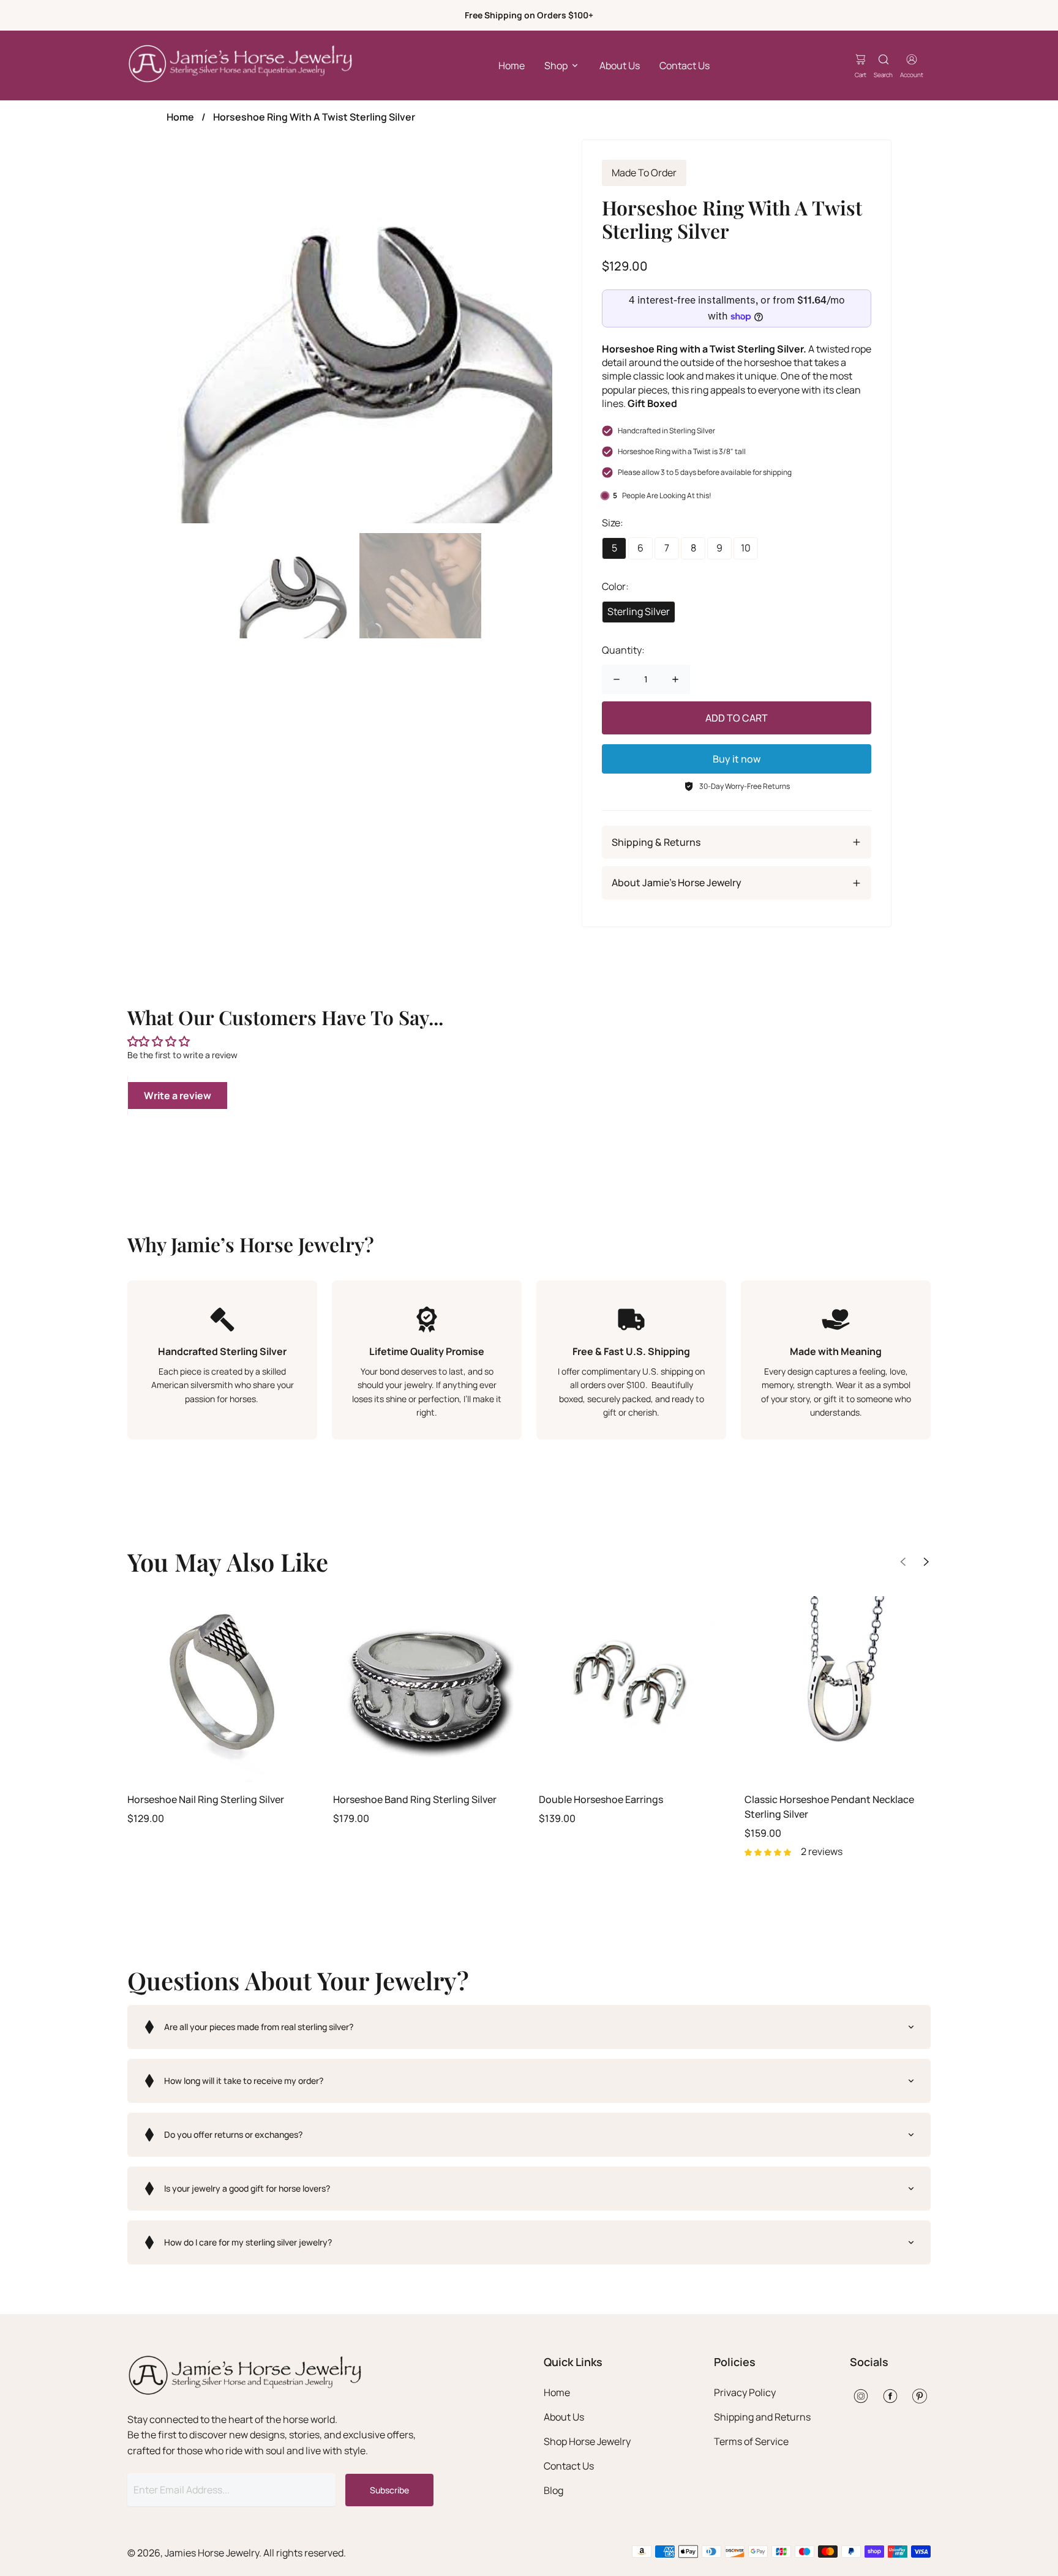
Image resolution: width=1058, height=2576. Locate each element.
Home (512, 65)
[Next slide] (926, 1562)
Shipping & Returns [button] (656, 842)
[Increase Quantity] (675, 679)
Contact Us (685, 65)
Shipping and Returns (762, 2417)
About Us (620, 65)
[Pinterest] (920, 2396)
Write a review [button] (178, 1096)
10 (746, 548)
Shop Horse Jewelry (587, 2441)
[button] (529, 2027)
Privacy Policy (745, 2392)
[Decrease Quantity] (617, 679)
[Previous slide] (903, 1562)
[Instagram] (861, 2396)
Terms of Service (751, 2441)
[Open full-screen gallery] (359, 332)
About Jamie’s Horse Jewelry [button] (677, 883)
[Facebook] (890, 2396)
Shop (556, 65)
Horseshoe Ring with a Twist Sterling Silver (314, 117)
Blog (553, 2490)
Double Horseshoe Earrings (601, 1799)
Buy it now (737, 759)
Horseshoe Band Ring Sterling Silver (415, 1799)
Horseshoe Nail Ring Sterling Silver (206, 1799)
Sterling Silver (639, 611)
